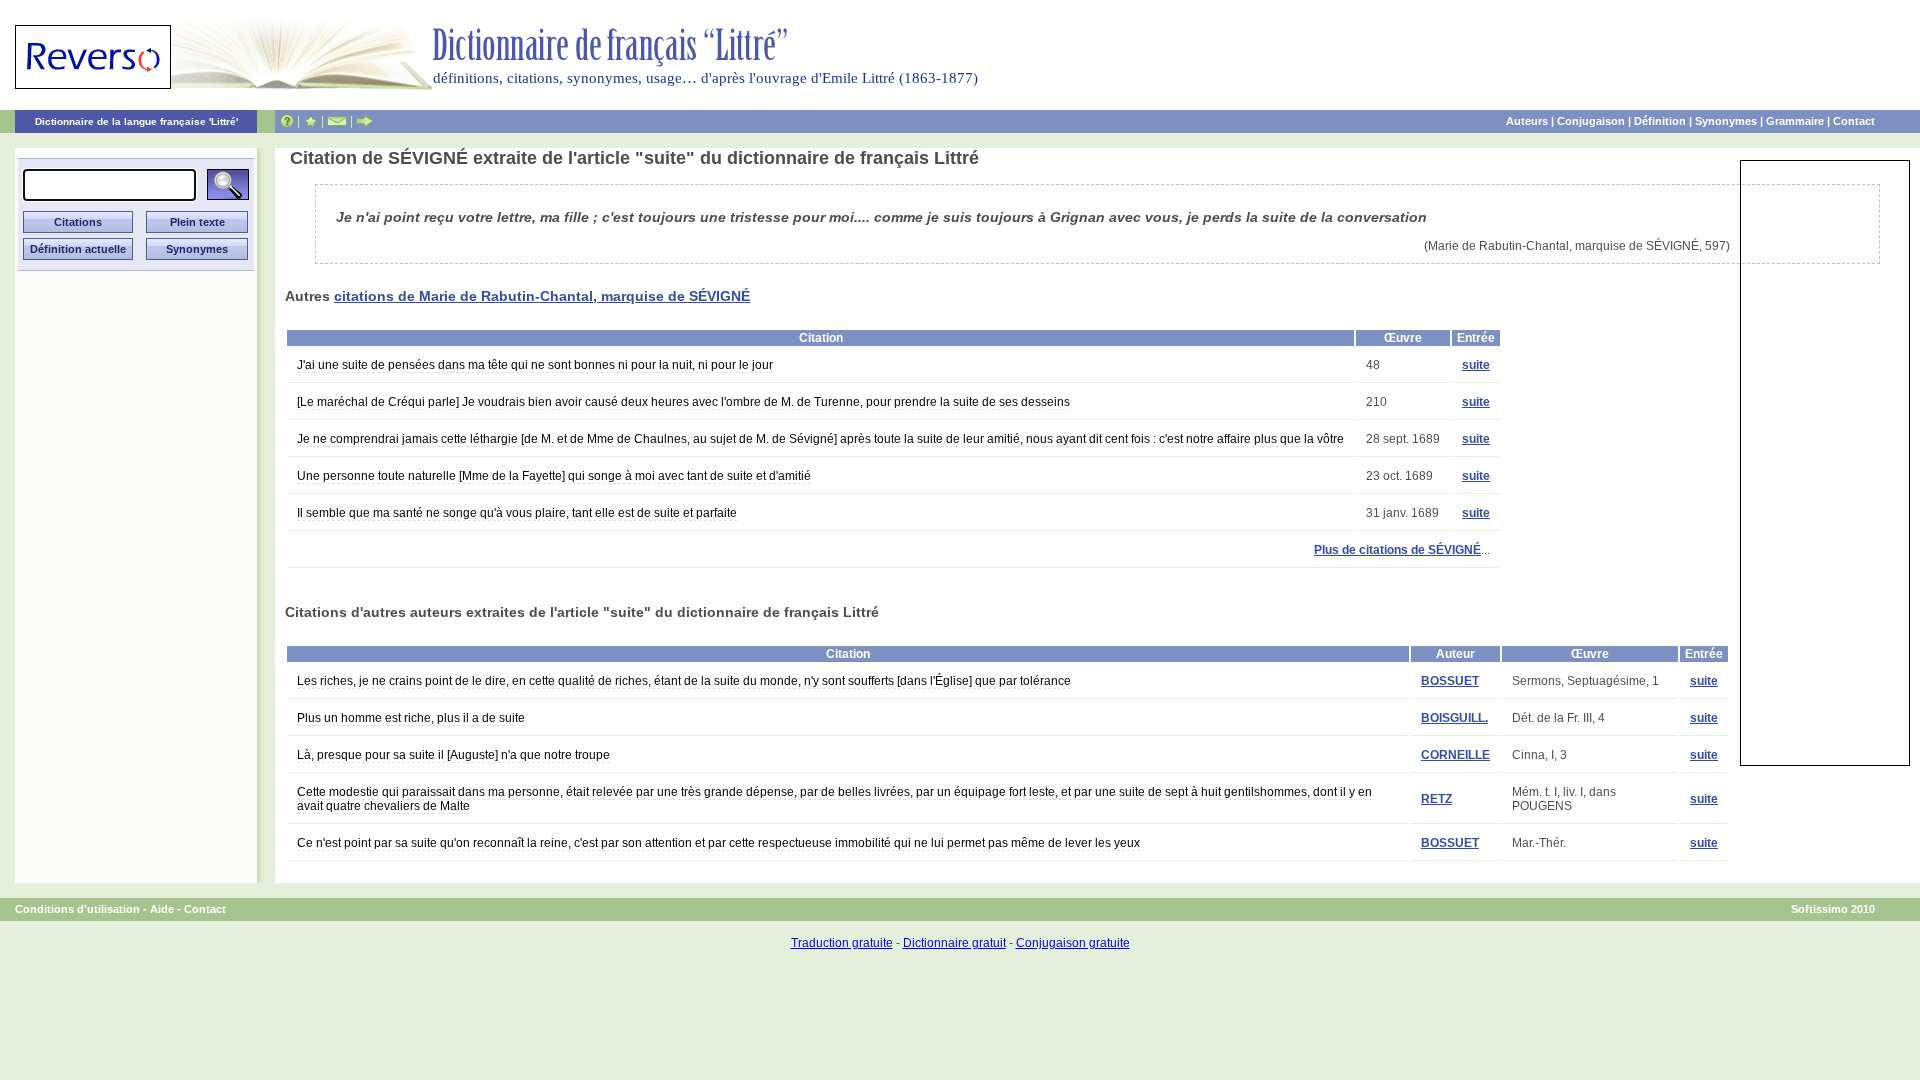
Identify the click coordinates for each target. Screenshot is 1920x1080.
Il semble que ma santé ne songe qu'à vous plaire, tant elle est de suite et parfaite (517, 513)
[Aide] (287, 121)
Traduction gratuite (842, 943)
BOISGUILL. (1454, 718)
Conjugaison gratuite (1073, 943)
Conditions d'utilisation (77, 909)
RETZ (1436, 799)
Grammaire (1795, 121)
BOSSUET (1450, 681)
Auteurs (1527, 121)
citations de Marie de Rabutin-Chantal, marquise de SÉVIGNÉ (542, 296)
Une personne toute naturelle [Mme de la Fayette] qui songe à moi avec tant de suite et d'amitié (554, 476)
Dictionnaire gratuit (954, 943)
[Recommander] (364, 121)
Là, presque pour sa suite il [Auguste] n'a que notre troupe (453, 755)
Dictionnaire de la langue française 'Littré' (136, 121)
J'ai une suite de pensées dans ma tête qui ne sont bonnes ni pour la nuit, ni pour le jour (535, 365)
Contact (1854, 121)
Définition (1660, 121)
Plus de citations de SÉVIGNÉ (1397, 550)
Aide (162, 909)
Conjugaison (1591, 121)
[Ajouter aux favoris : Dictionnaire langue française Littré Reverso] (310, 121)
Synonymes (1726, 121)
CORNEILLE (1455, 755)
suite (1476, 365)
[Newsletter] (337, 121)
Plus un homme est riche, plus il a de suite (411, 718)
